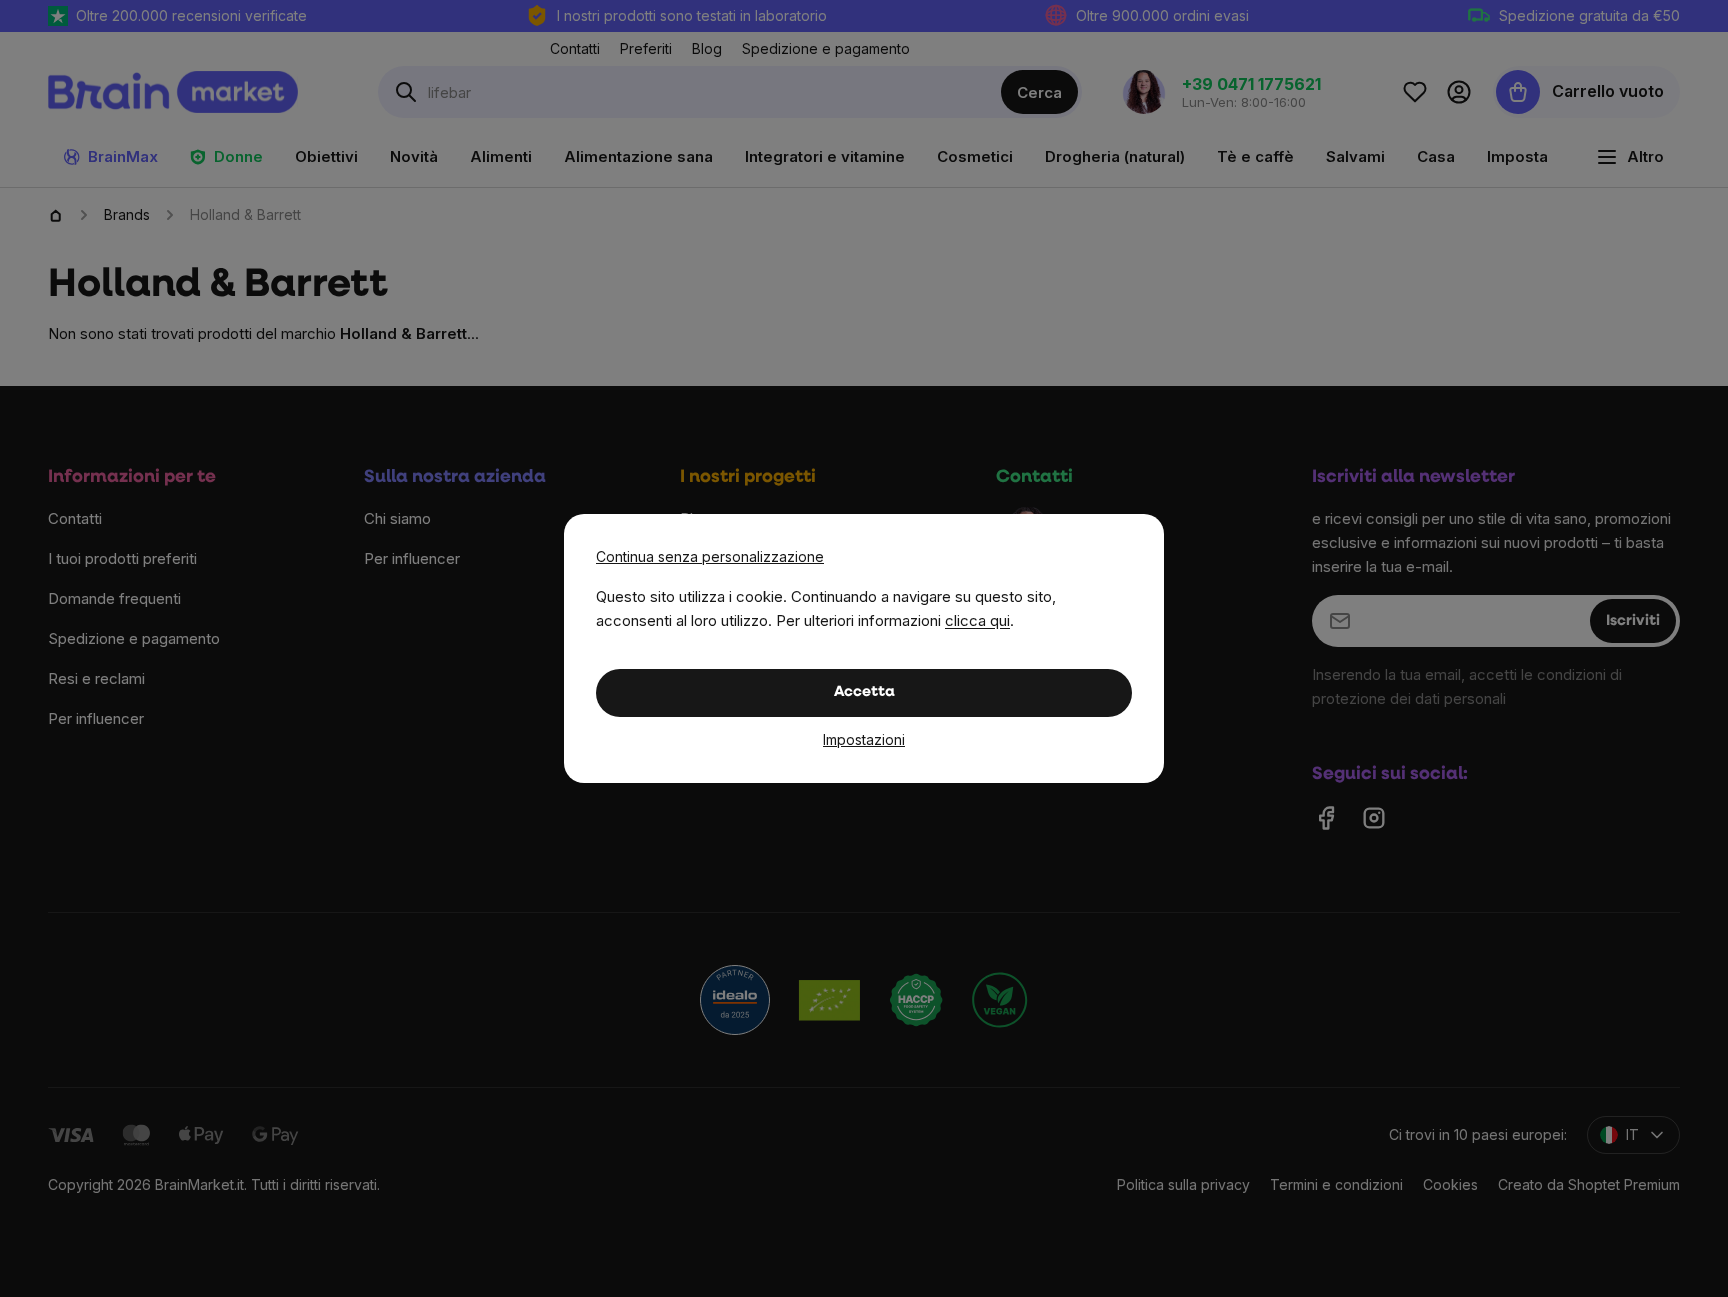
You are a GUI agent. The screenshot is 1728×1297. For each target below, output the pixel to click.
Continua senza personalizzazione (710, 556)
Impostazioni (864, 739)
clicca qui (977, 620)
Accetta (864, 692)
